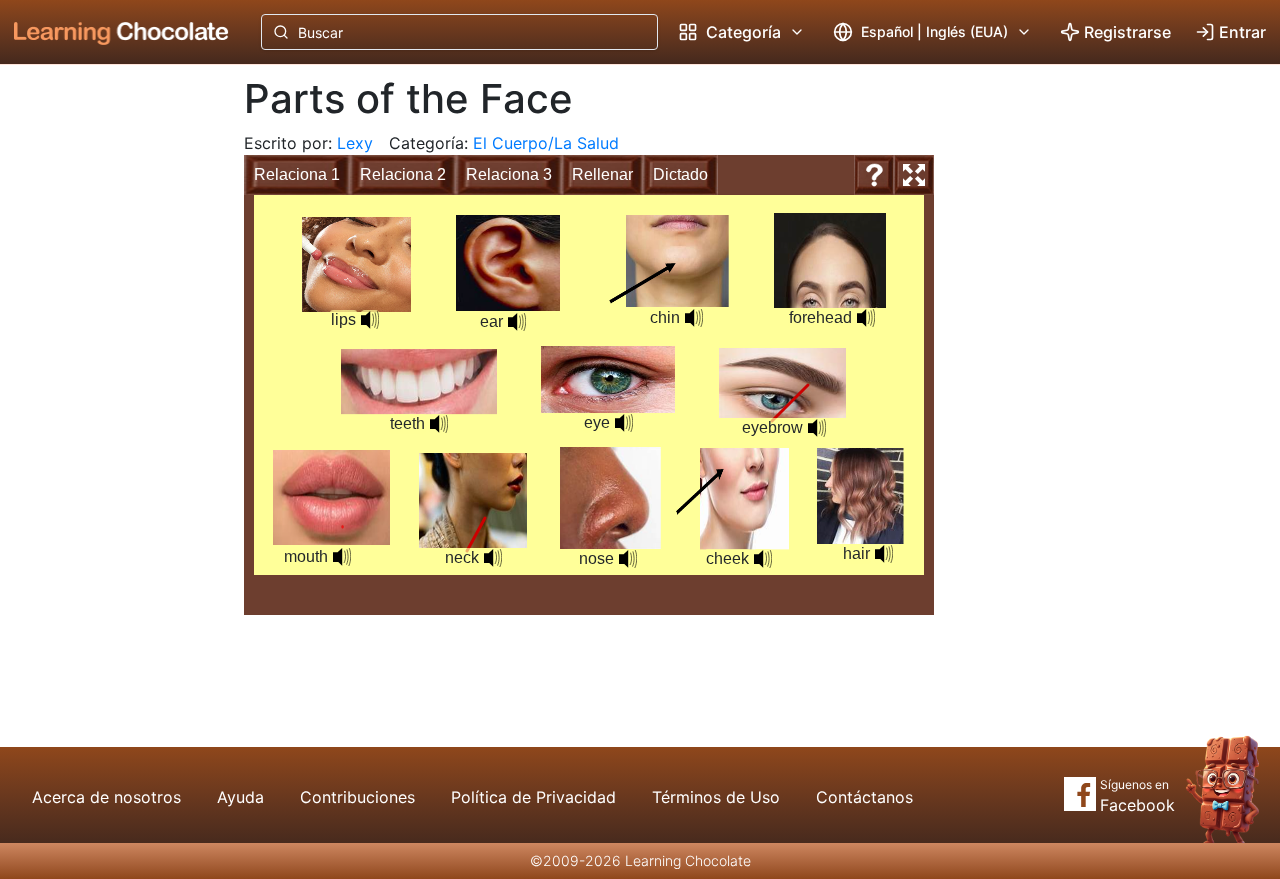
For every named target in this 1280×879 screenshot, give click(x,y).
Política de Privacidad (533, 797)
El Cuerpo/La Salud (546, 143)
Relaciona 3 (509, 174)
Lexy (355, 143)
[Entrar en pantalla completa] (914, 175)
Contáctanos (864, 797)
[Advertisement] (106, 395)
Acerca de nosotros (106, 797)
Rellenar (602, 174)
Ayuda (240, 797)
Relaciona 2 (403, 174)
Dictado (680, 174)
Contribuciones (357, 797)
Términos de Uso (716, 797)
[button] (628, 559)
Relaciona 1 (297, 174)
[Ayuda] (874, 175)
